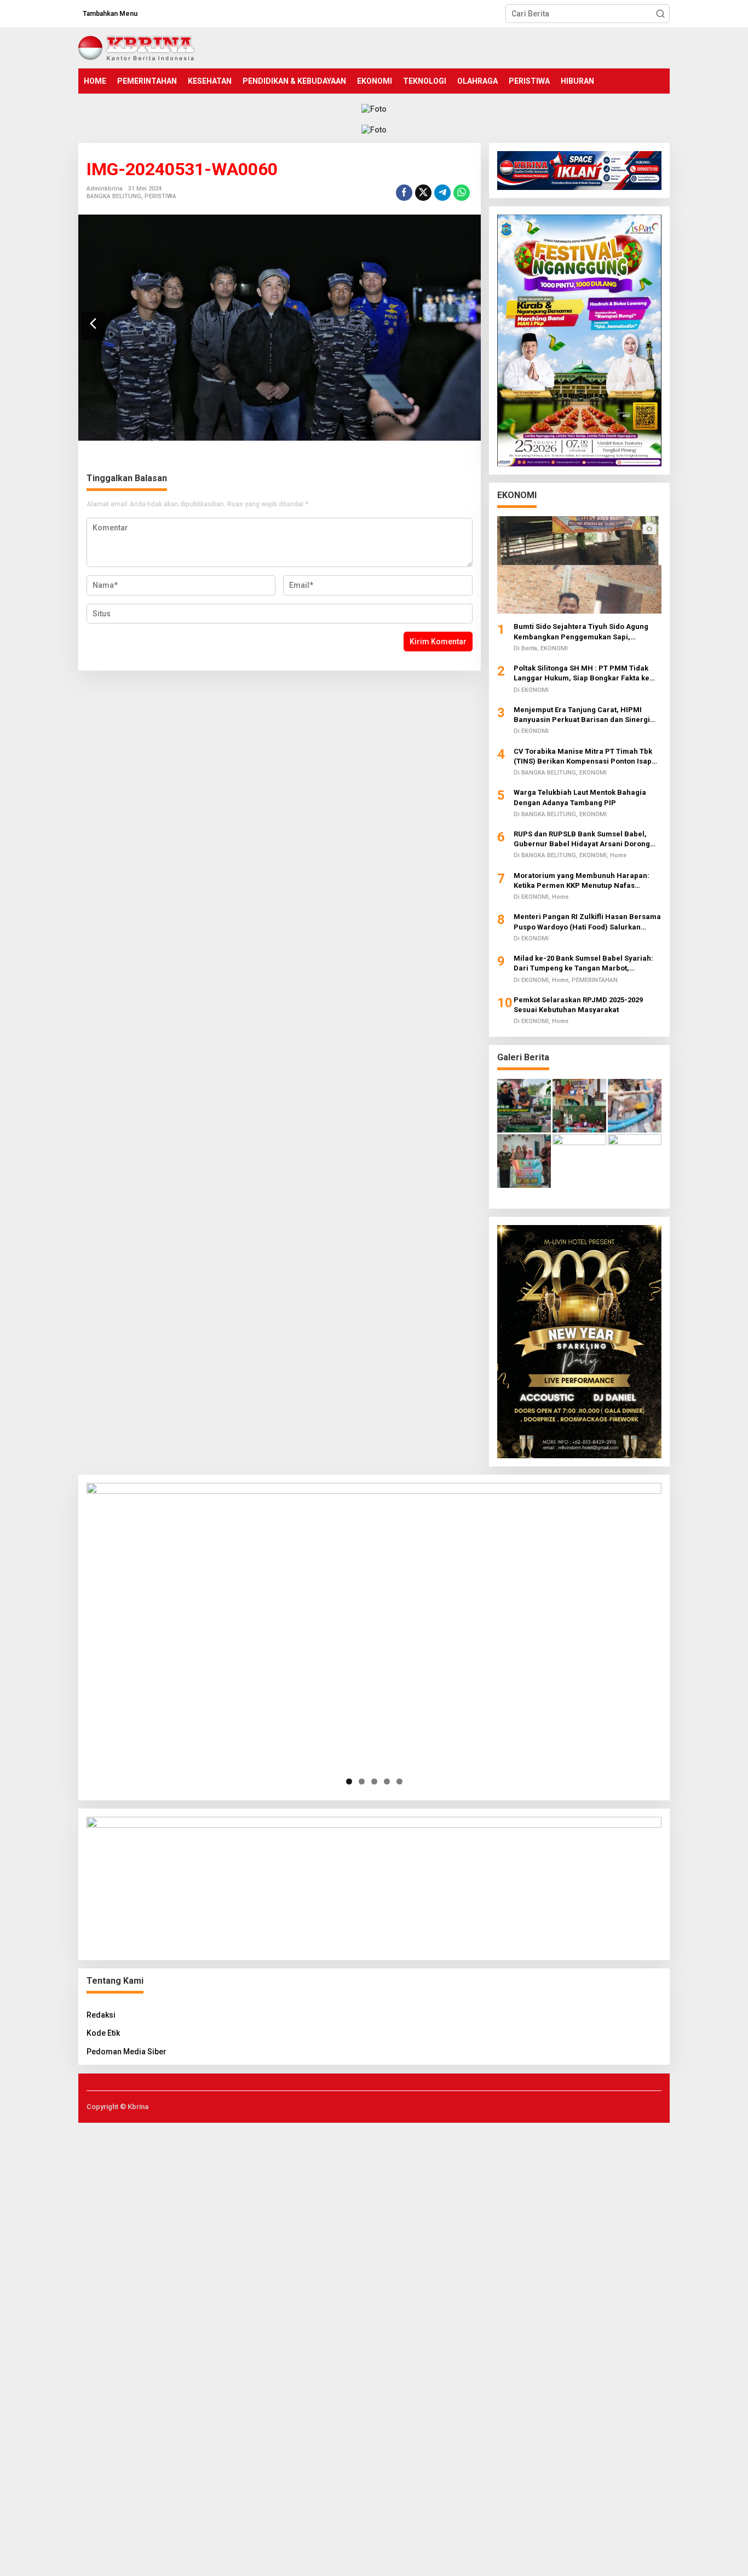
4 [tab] (387, 1781)
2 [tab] (362, 1781)
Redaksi (101, 2015)
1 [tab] (349, 1781)
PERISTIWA (160, 196)
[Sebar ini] (404, 193)
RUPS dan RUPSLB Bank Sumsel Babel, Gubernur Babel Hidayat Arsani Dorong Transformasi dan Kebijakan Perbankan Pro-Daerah (583, 839)
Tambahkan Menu (110, 14)
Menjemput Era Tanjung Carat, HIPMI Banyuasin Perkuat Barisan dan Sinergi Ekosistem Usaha (582, 715)
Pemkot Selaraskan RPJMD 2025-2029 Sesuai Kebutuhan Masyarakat (578, 1005)
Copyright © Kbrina (117, 2107)
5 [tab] (399, 1781)
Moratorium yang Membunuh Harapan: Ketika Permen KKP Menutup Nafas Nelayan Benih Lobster (582, 881)
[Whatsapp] (462, 193)
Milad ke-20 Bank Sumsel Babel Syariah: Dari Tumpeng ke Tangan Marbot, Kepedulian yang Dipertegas (583, 964)
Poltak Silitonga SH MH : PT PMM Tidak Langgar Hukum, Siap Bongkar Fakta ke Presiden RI (582, 674)
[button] (660, 14)
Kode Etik (103, 2033)
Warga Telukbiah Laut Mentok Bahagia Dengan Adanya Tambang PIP (580, 797)
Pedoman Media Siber (126, 2052)
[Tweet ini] (423, 193)
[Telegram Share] (442, 193)
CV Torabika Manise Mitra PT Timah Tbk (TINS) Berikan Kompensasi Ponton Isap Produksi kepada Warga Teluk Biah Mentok (588, 757)
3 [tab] (374, 1781)
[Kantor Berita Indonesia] (137, 47)
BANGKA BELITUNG (114, 196)
